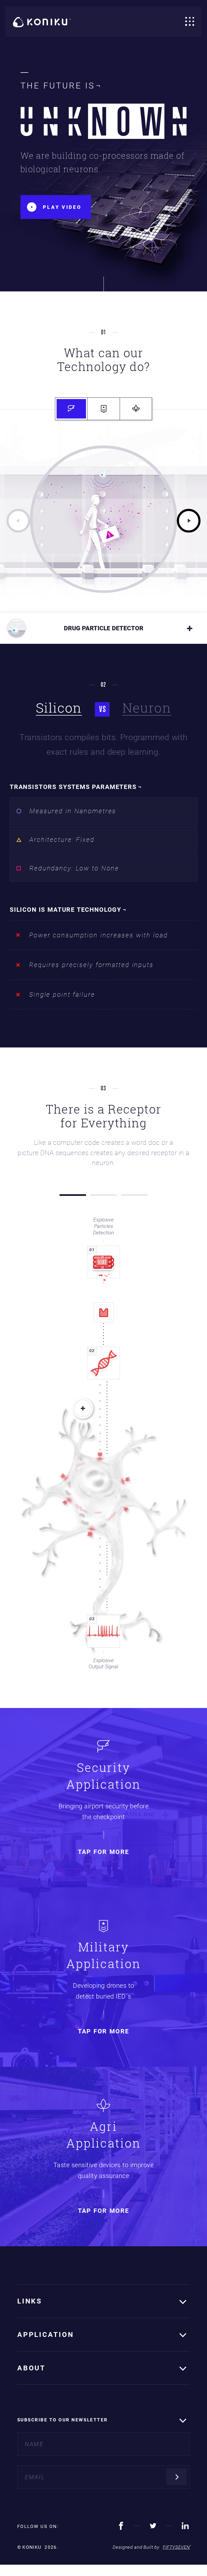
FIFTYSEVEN (176, 2547)
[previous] (18, 521)
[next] (189, 521)
